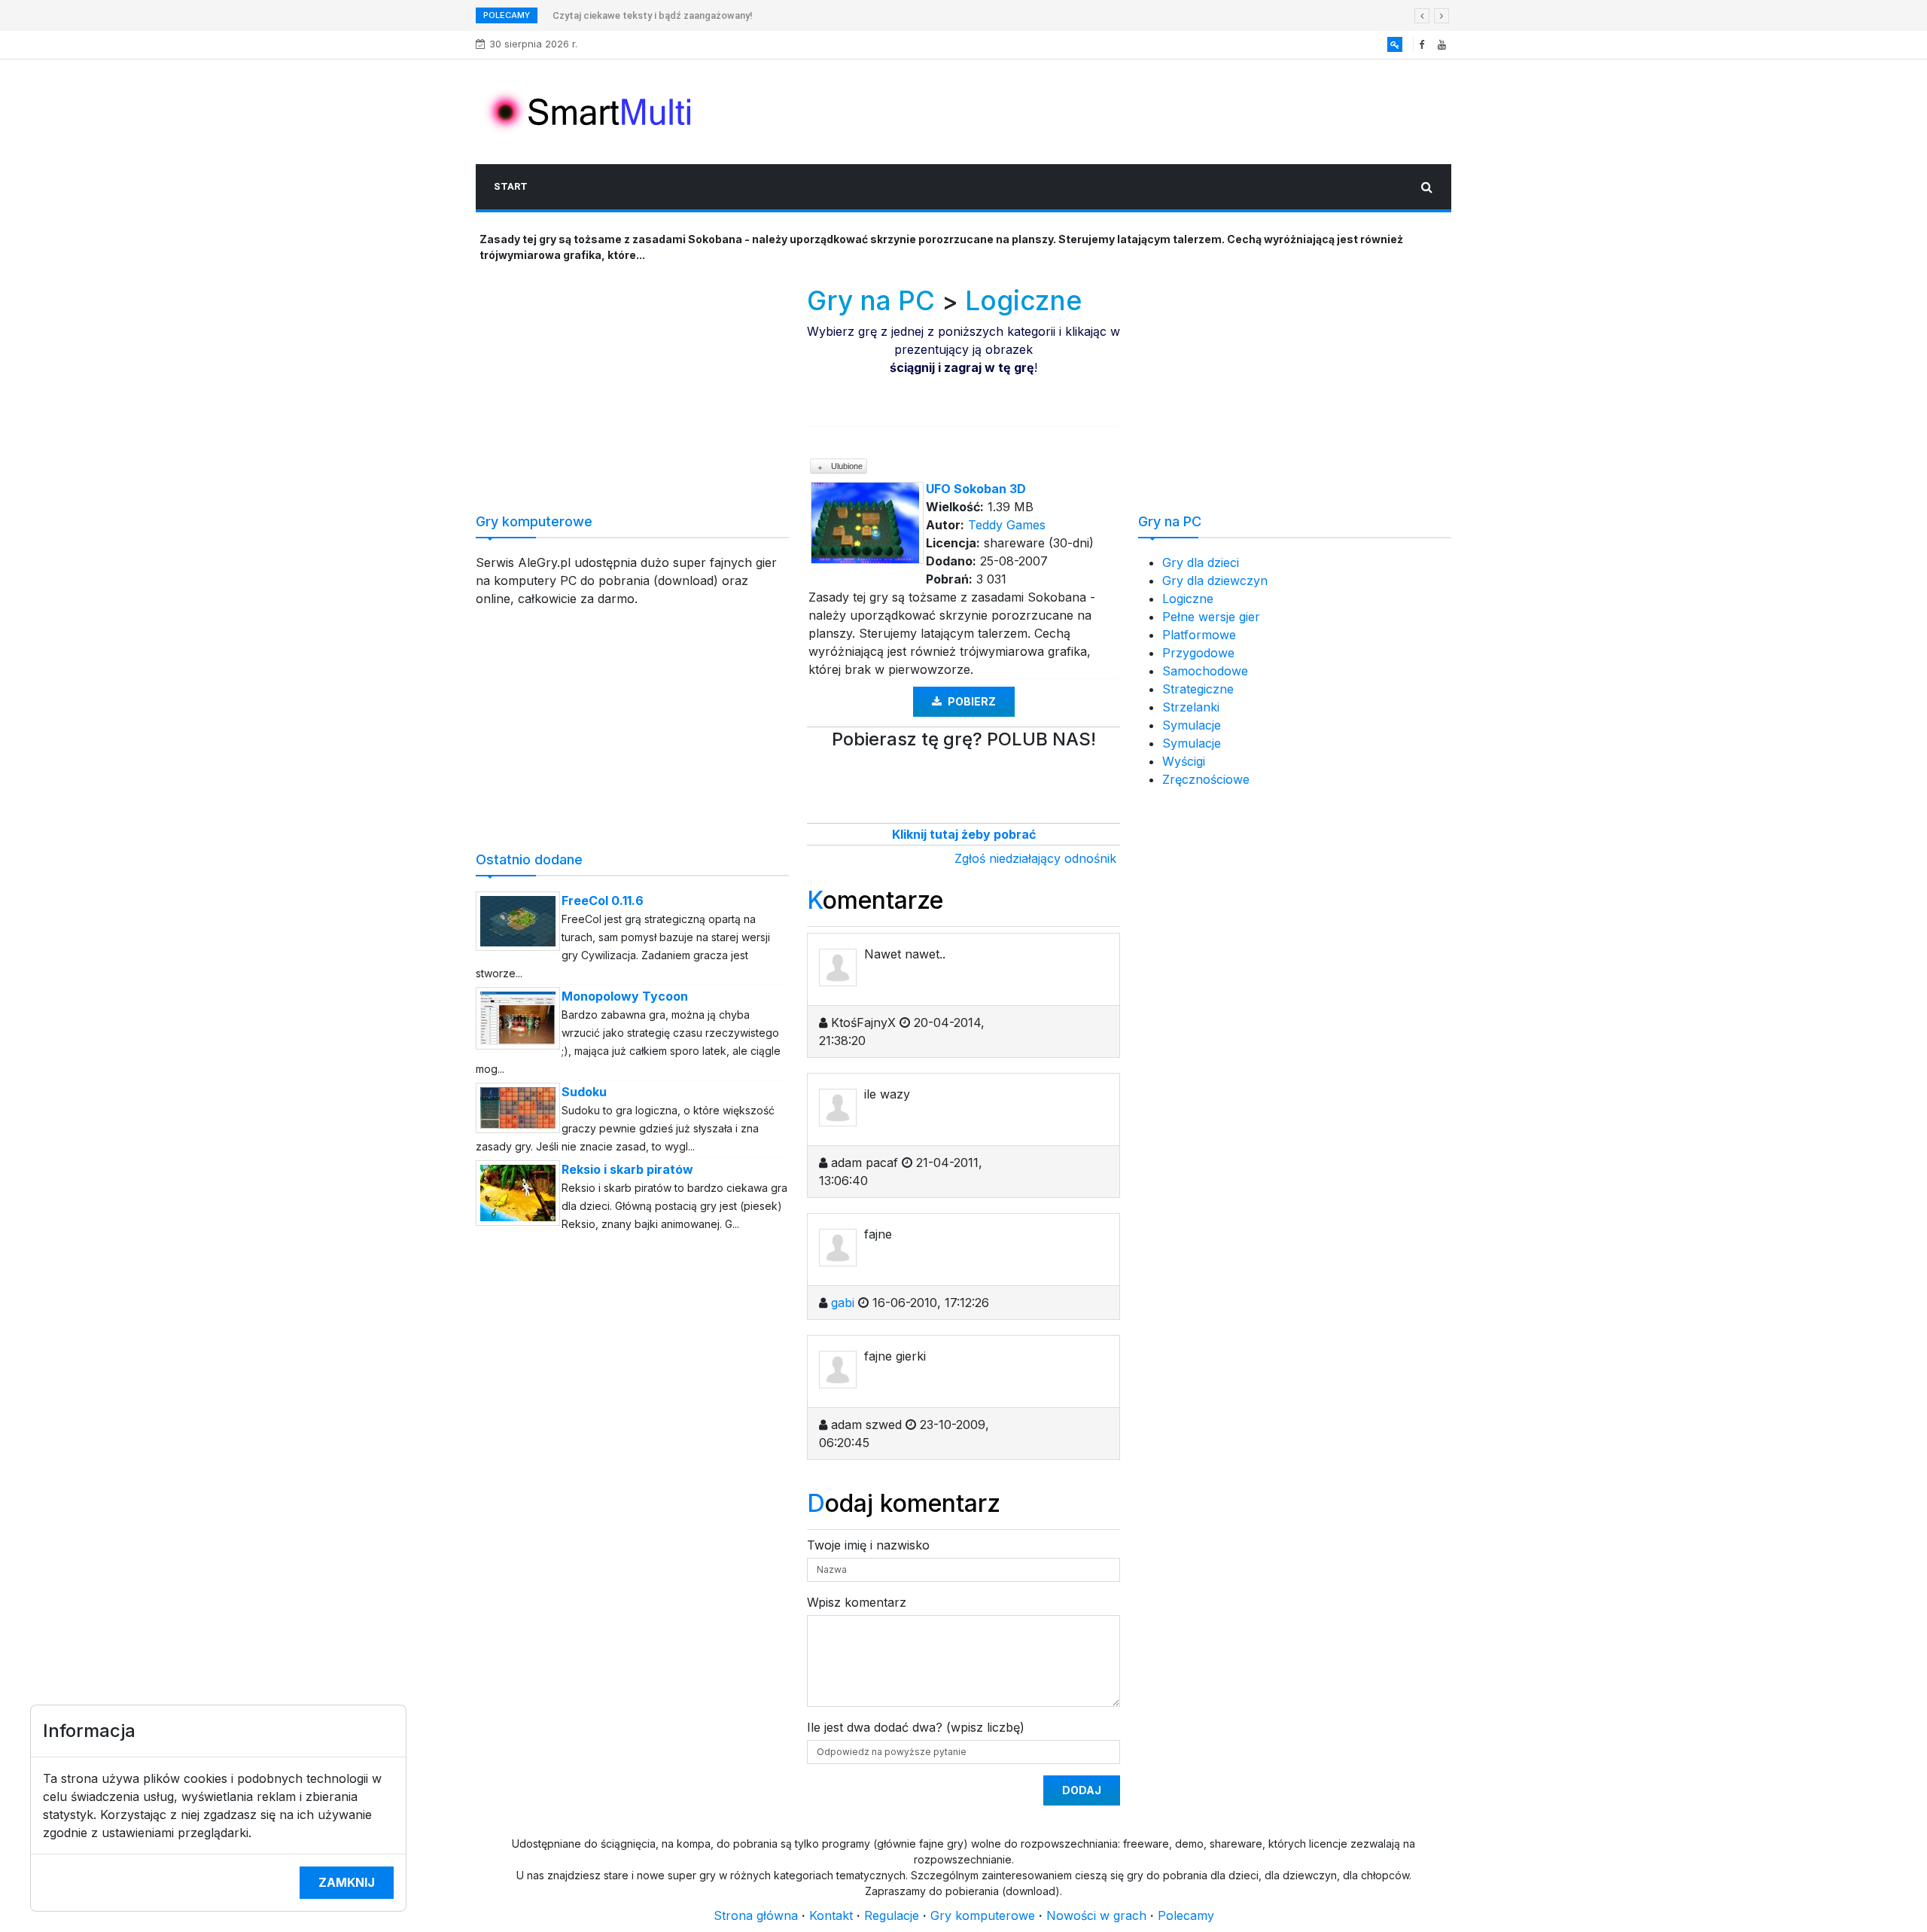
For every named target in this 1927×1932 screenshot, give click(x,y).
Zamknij (347, 1882)
